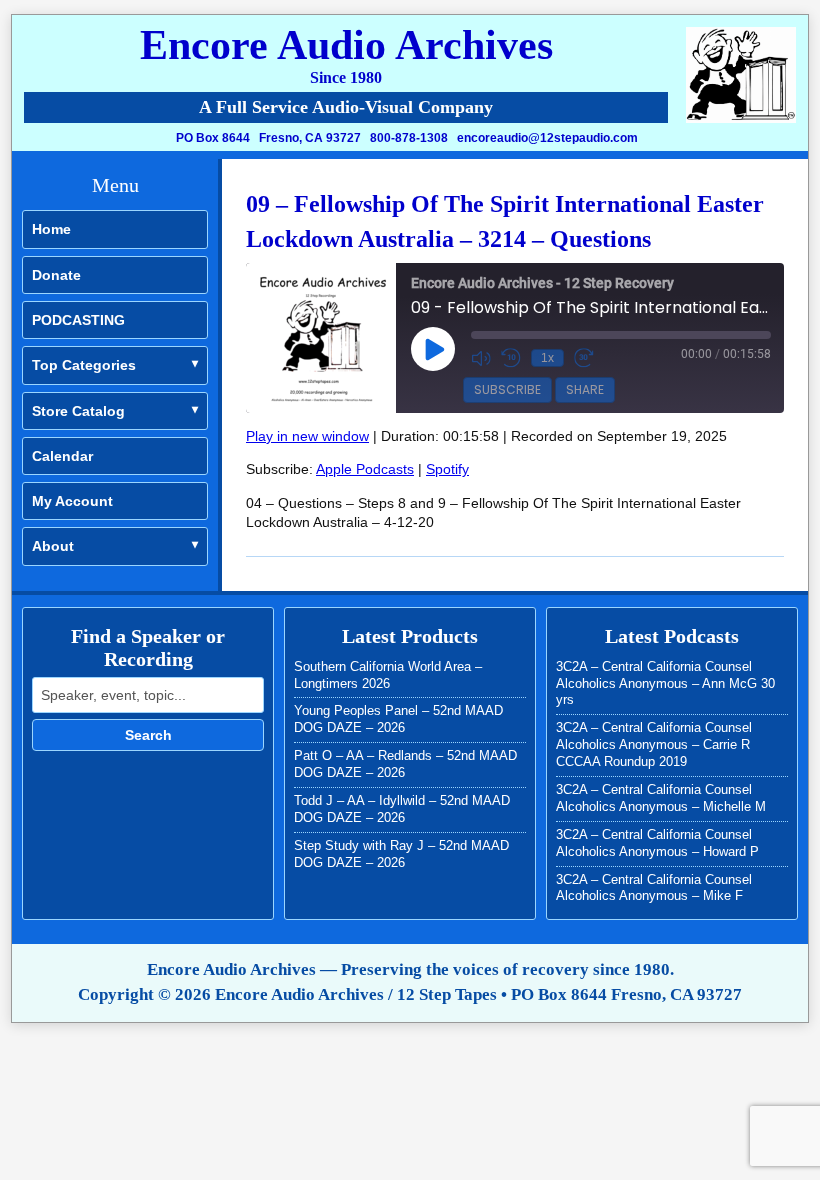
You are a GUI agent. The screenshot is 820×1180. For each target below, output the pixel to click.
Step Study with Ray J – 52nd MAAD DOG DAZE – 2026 (401, 854)
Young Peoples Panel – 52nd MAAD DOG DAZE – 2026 (398, 719)
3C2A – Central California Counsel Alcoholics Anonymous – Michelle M (661, 798)
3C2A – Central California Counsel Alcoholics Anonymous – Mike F (654, 888)
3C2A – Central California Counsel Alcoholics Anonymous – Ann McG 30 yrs (665, 683)
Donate (56, 275)
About (53, 546)
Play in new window (307, 436)
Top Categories (84, 365)
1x (547, 358)
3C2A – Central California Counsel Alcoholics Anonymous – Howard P (657, 843)
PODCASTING (78, 320)
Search (148, 735)
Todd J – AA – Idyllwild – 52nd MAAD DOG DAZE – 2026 (402, 809)
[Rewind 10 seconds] (511, 358)
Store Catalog (78, 411)
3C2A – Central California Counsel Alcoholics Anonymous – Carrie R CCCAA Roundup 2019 (654, 744)
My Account (72, 501)
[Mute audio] (481, 358)
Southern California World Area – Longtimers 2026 (388, 675)
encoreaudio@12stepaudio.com (547, 138)
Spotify (447, 469)
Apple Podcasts (365, 469)
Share (585, 389)
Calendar (62, 456)
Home (51, 229)
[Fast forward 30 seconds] (584, 358)
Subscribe (507, 389)
